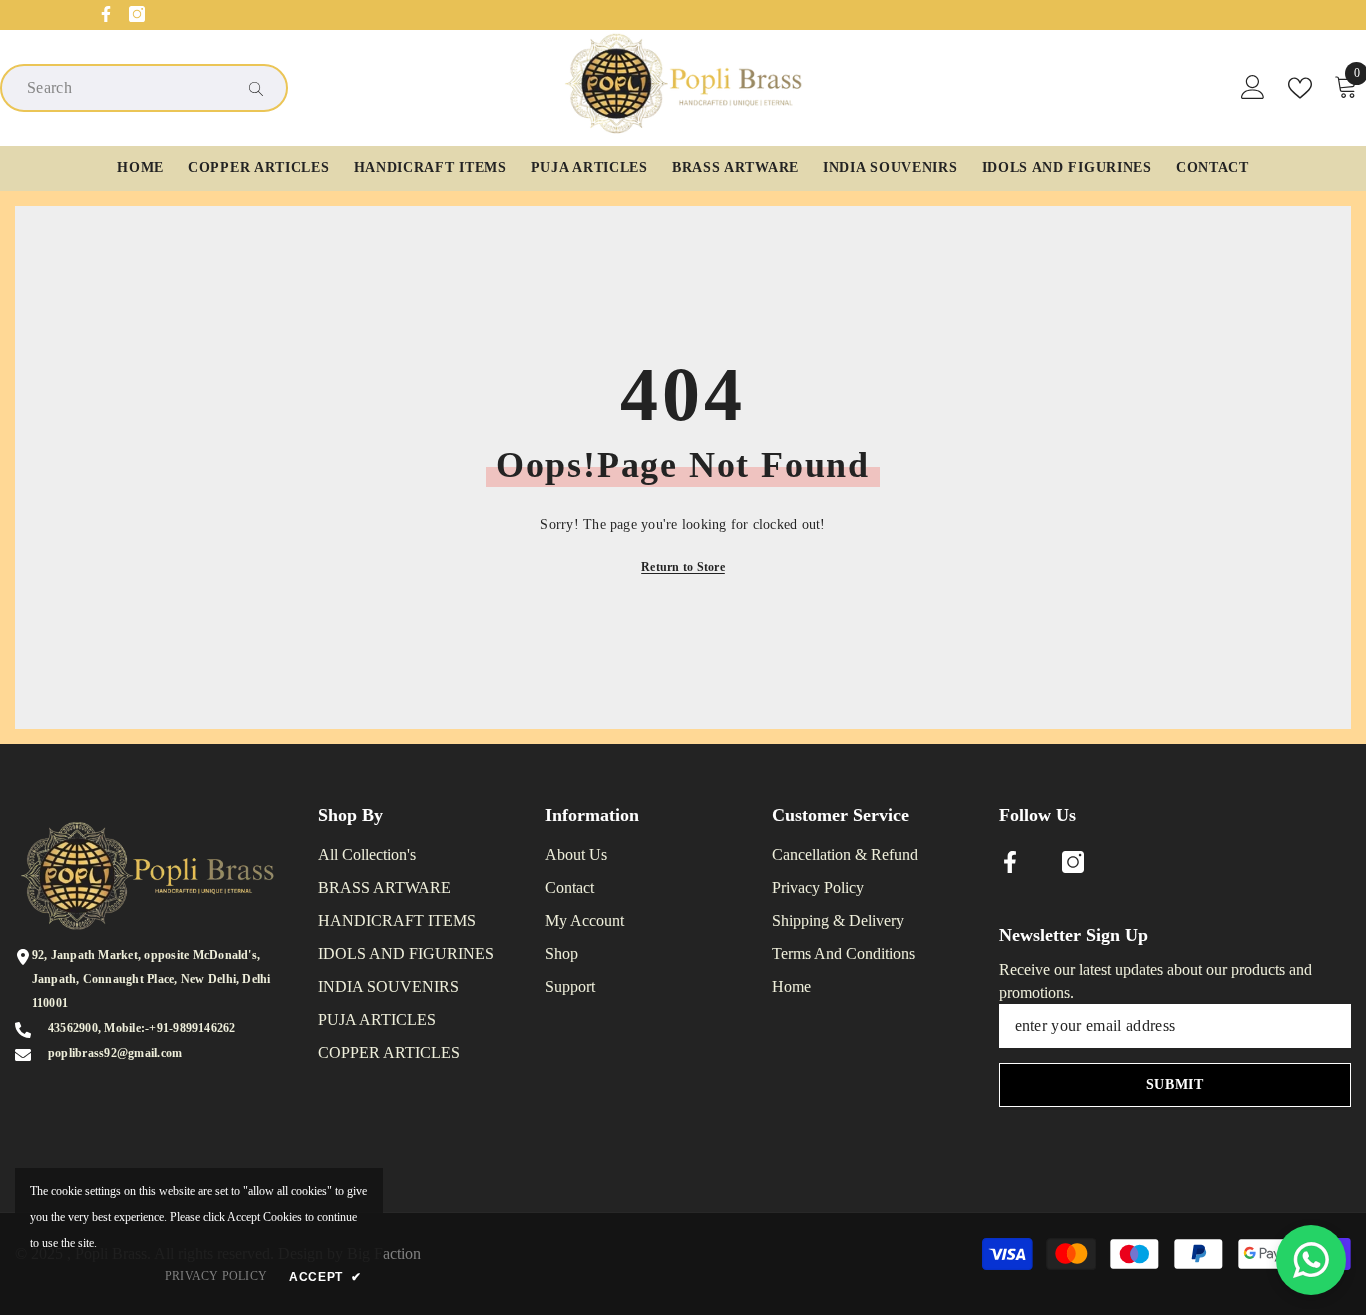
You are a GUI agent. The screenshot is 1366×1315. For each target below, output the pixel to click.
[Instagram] (137, 14)
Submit (1175, 1084)
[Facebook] (106, 14)
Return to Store (683, 567)
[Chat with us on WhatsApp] (1311, 1260)
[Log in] (1253, 88)
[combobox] (128, 88)
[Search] (144, 88)
